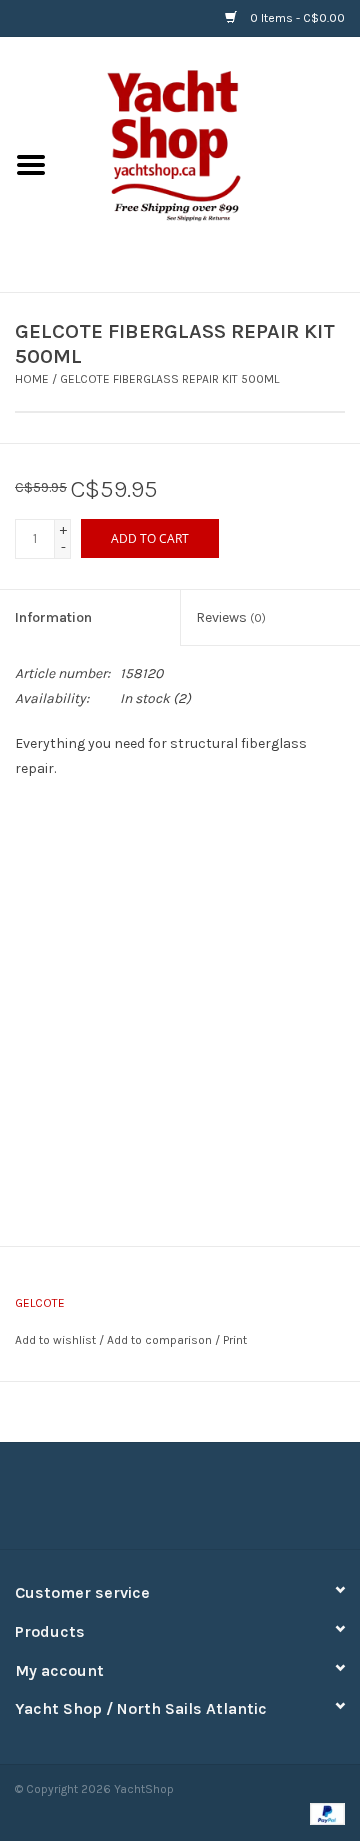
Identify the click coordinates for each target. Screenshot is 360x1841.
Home (32, 379)
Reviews (231, 617)
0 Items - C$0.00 (296, 18)
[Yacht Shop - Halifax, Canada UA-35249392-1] (211, 163)
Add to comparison (161, 1340)
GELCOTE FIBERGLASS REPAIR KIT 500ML (169, 379)
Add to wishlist (55, 1340)
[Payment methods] (324, 1813)
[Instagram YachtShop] (215, 1503)
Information (53, 617)
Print (235, 1340)
